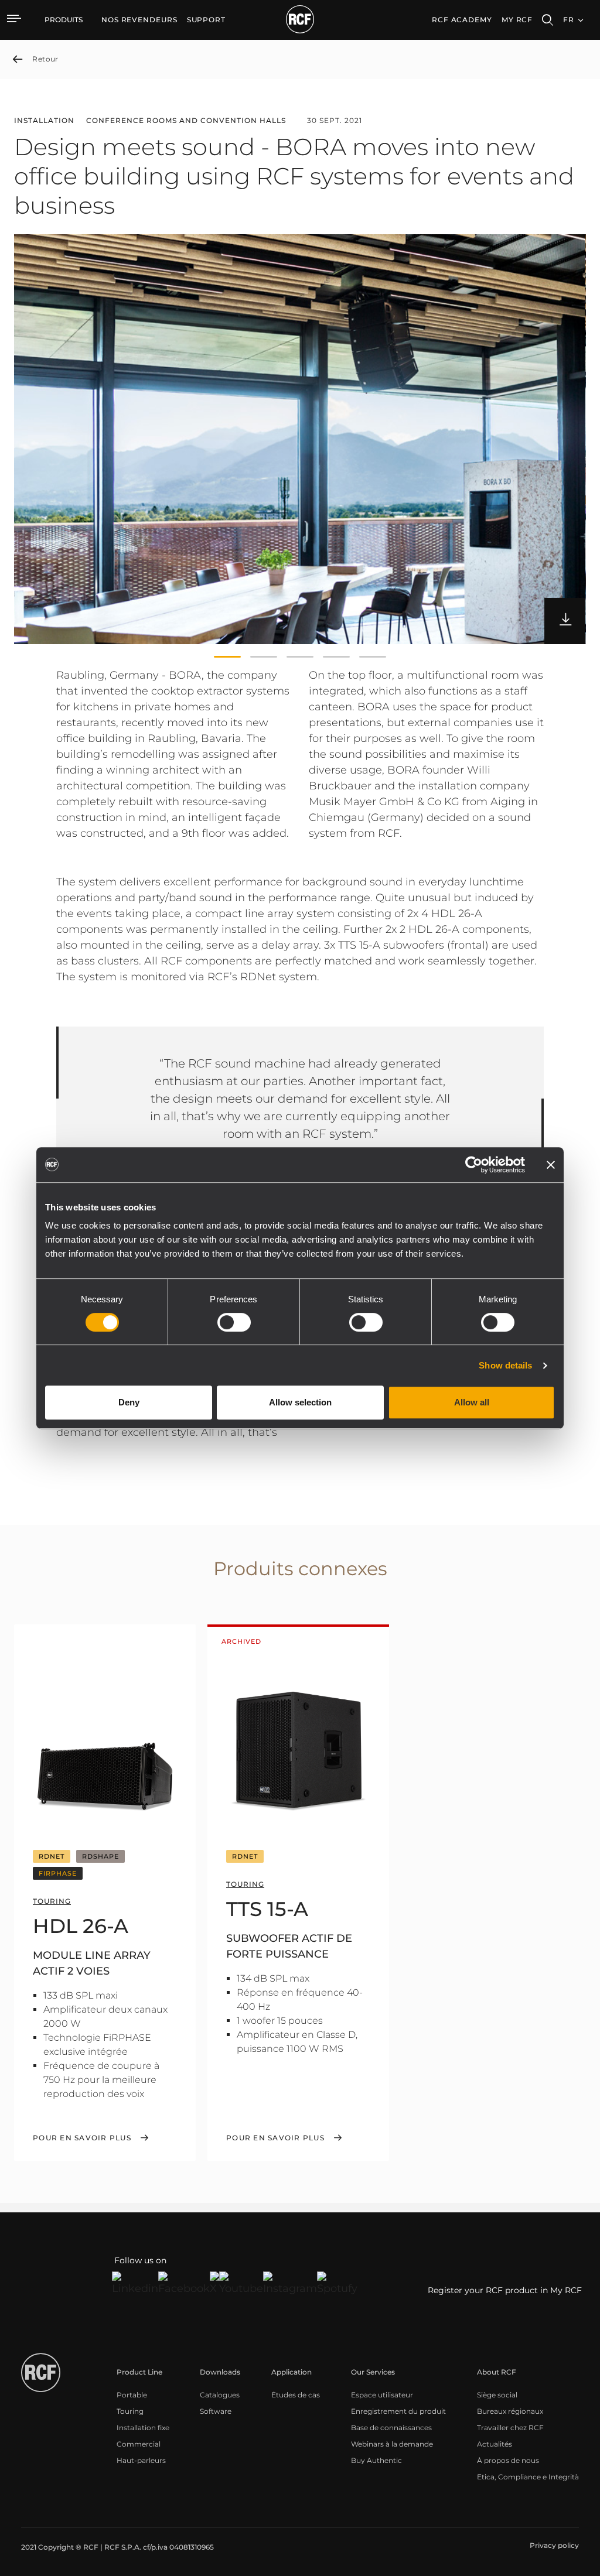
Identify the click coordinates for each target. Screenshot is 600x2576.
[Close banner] (551, 1165)
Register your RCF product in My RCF (505, 2290)
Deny (129, 1402)
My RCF (517, 20)
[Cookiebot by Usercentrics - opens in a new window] (474, 1165)
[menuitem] (139, 20)
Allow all (472, 1402)
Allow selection (300, 1402)
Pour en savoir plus (82, 2138)
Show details (505, 1365)
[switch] (234, 1322)
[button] (227, 657)
